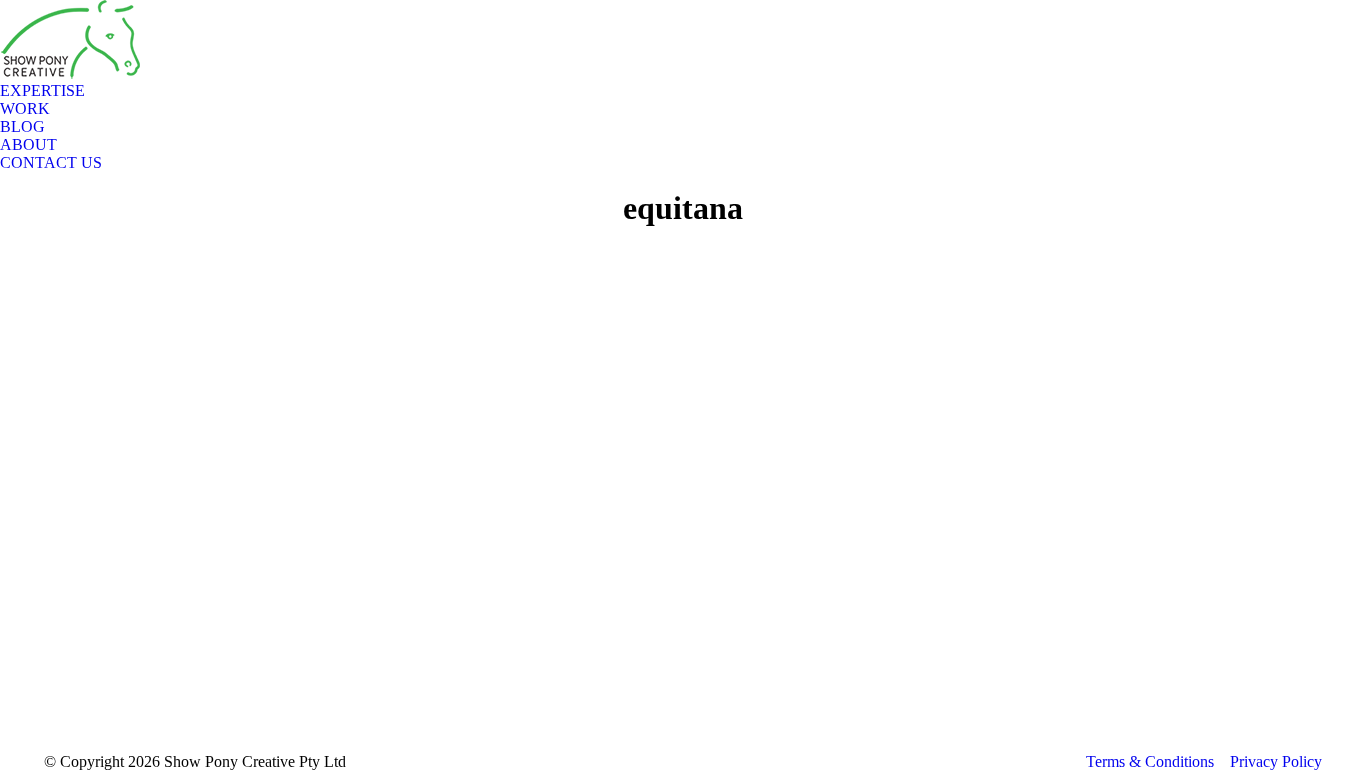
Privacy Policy (1276, 761)
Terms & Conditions (1150, 761)
